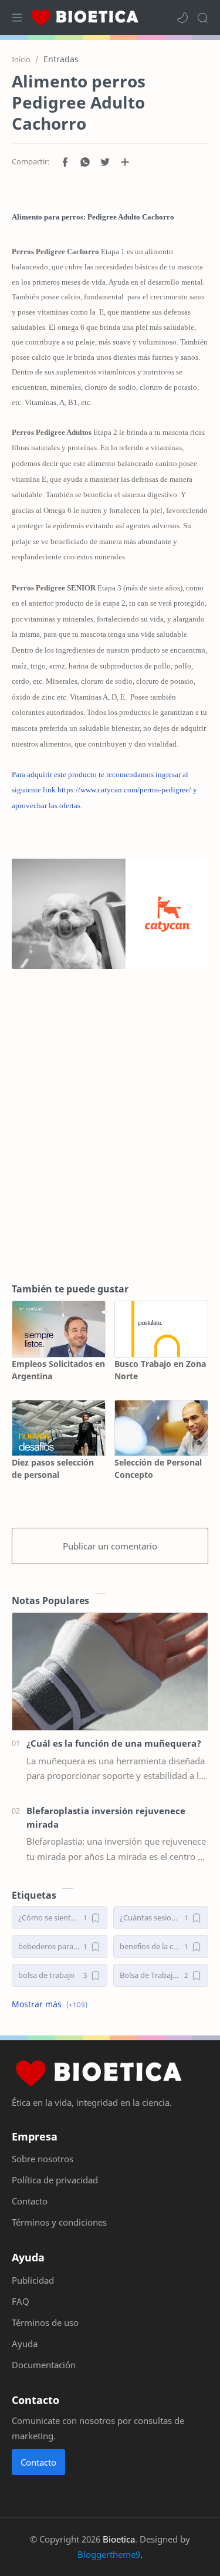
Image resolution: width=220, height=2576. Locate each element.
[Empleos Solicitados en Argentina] (59, 1329)
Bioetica (119, 2539)
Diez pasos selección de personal (53, 1468)
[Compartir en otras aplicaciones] (125, 162)
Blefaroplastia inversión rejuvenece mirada (106, 1817)
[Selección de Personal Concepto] (161, 1428)
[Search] (202, 18)
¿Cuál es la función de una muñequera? (114, 1743)
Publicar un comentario (110, 1546)
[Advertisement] (110, 1144)
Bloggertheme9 (109, 2554)
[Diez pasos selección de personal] (59, 1428)
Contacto (38, 2462)
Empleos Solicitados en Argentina (58, 1370)
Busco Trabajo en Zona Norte (160, 1370)
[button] (182, 18)
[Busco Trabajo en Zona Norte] (161, 1329)
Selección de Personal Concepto (158, 1468)
